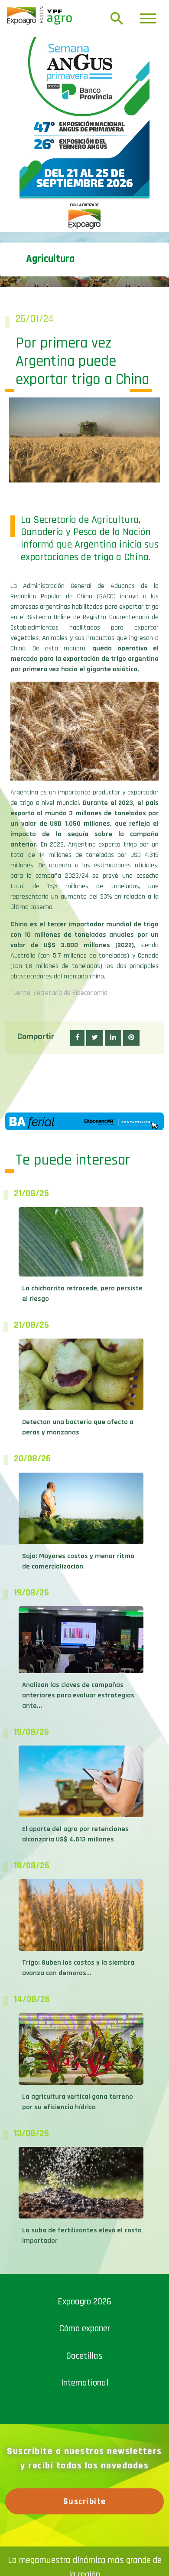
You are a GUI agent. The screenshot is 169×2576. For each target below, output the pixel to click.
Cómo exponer (85, 2328)
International (85, 2383)
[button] (77, 1038)
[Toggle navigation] (148, 18)
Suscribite (85, 2501)
